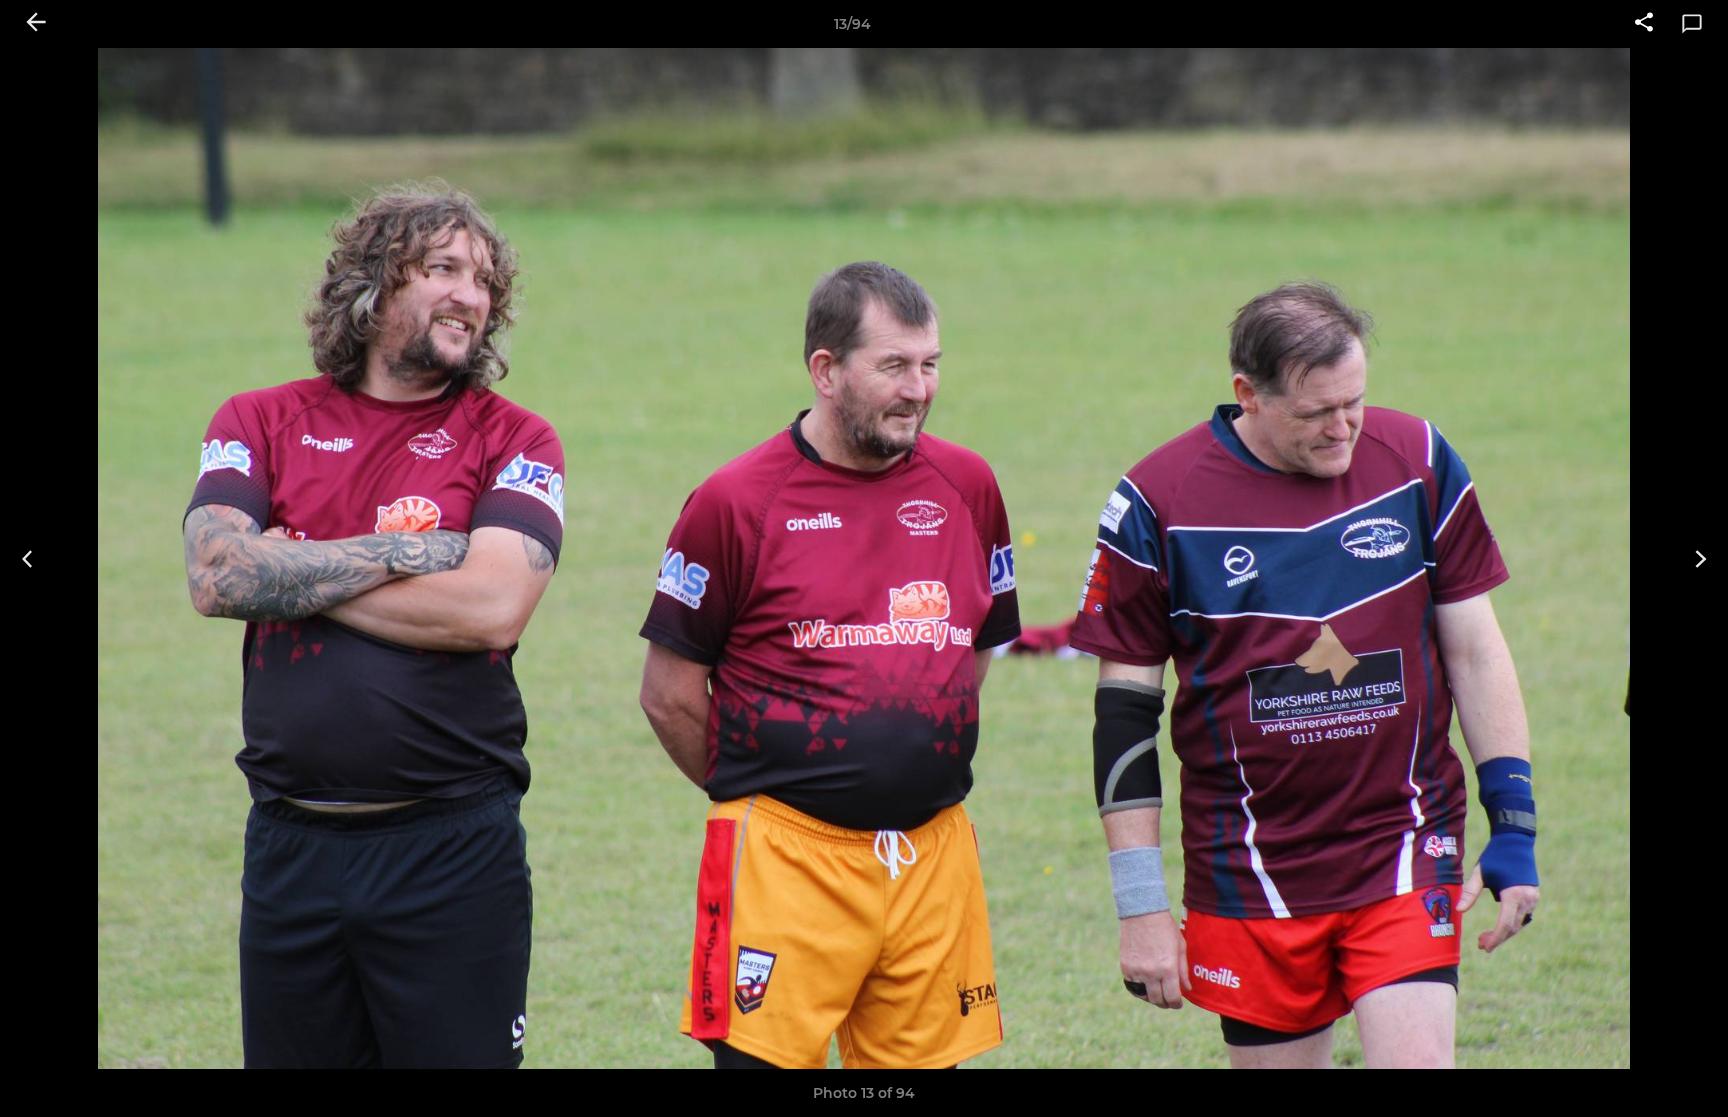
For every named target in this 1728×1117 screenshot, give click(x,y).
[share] (1644, 24)
